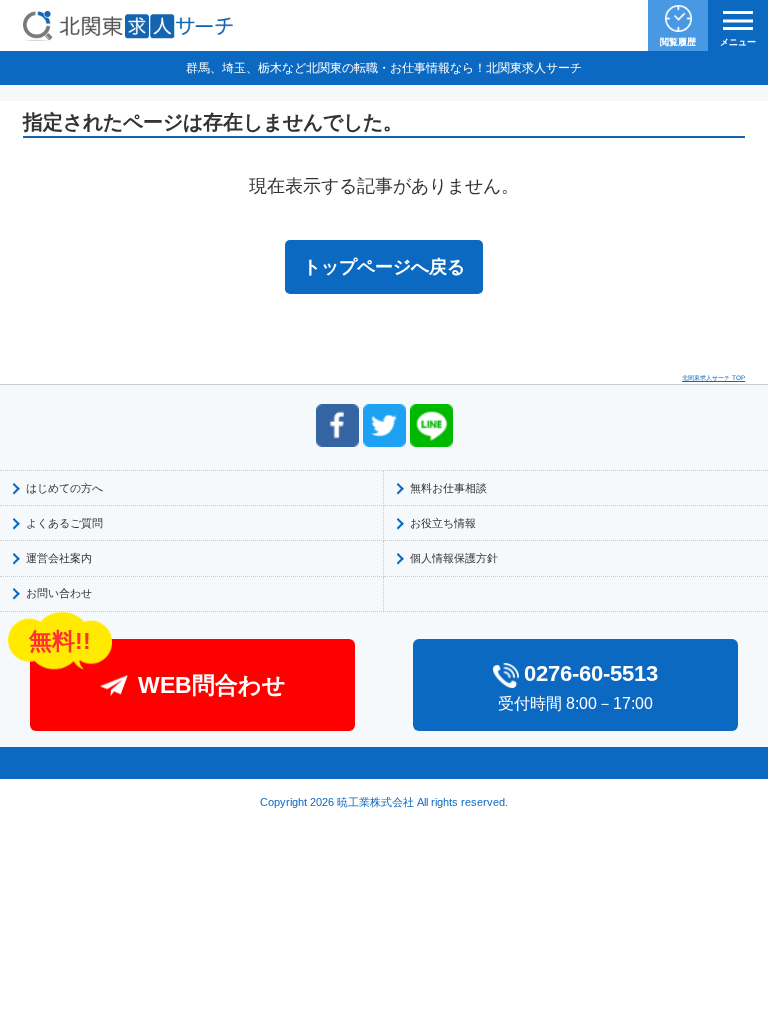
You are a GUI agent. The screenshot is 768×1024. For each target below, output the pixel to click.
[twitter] (384, 425)
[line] (431, 425)
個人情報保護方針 (454, 558)
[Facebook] (337, 425)
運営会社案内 (59, 558)
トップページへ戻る (384, 267)
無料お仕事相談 (448, 488)
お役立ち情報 (443, 523)
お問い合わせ (59, 593)
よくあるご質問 (64, 523)
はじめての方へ (64, 488)
